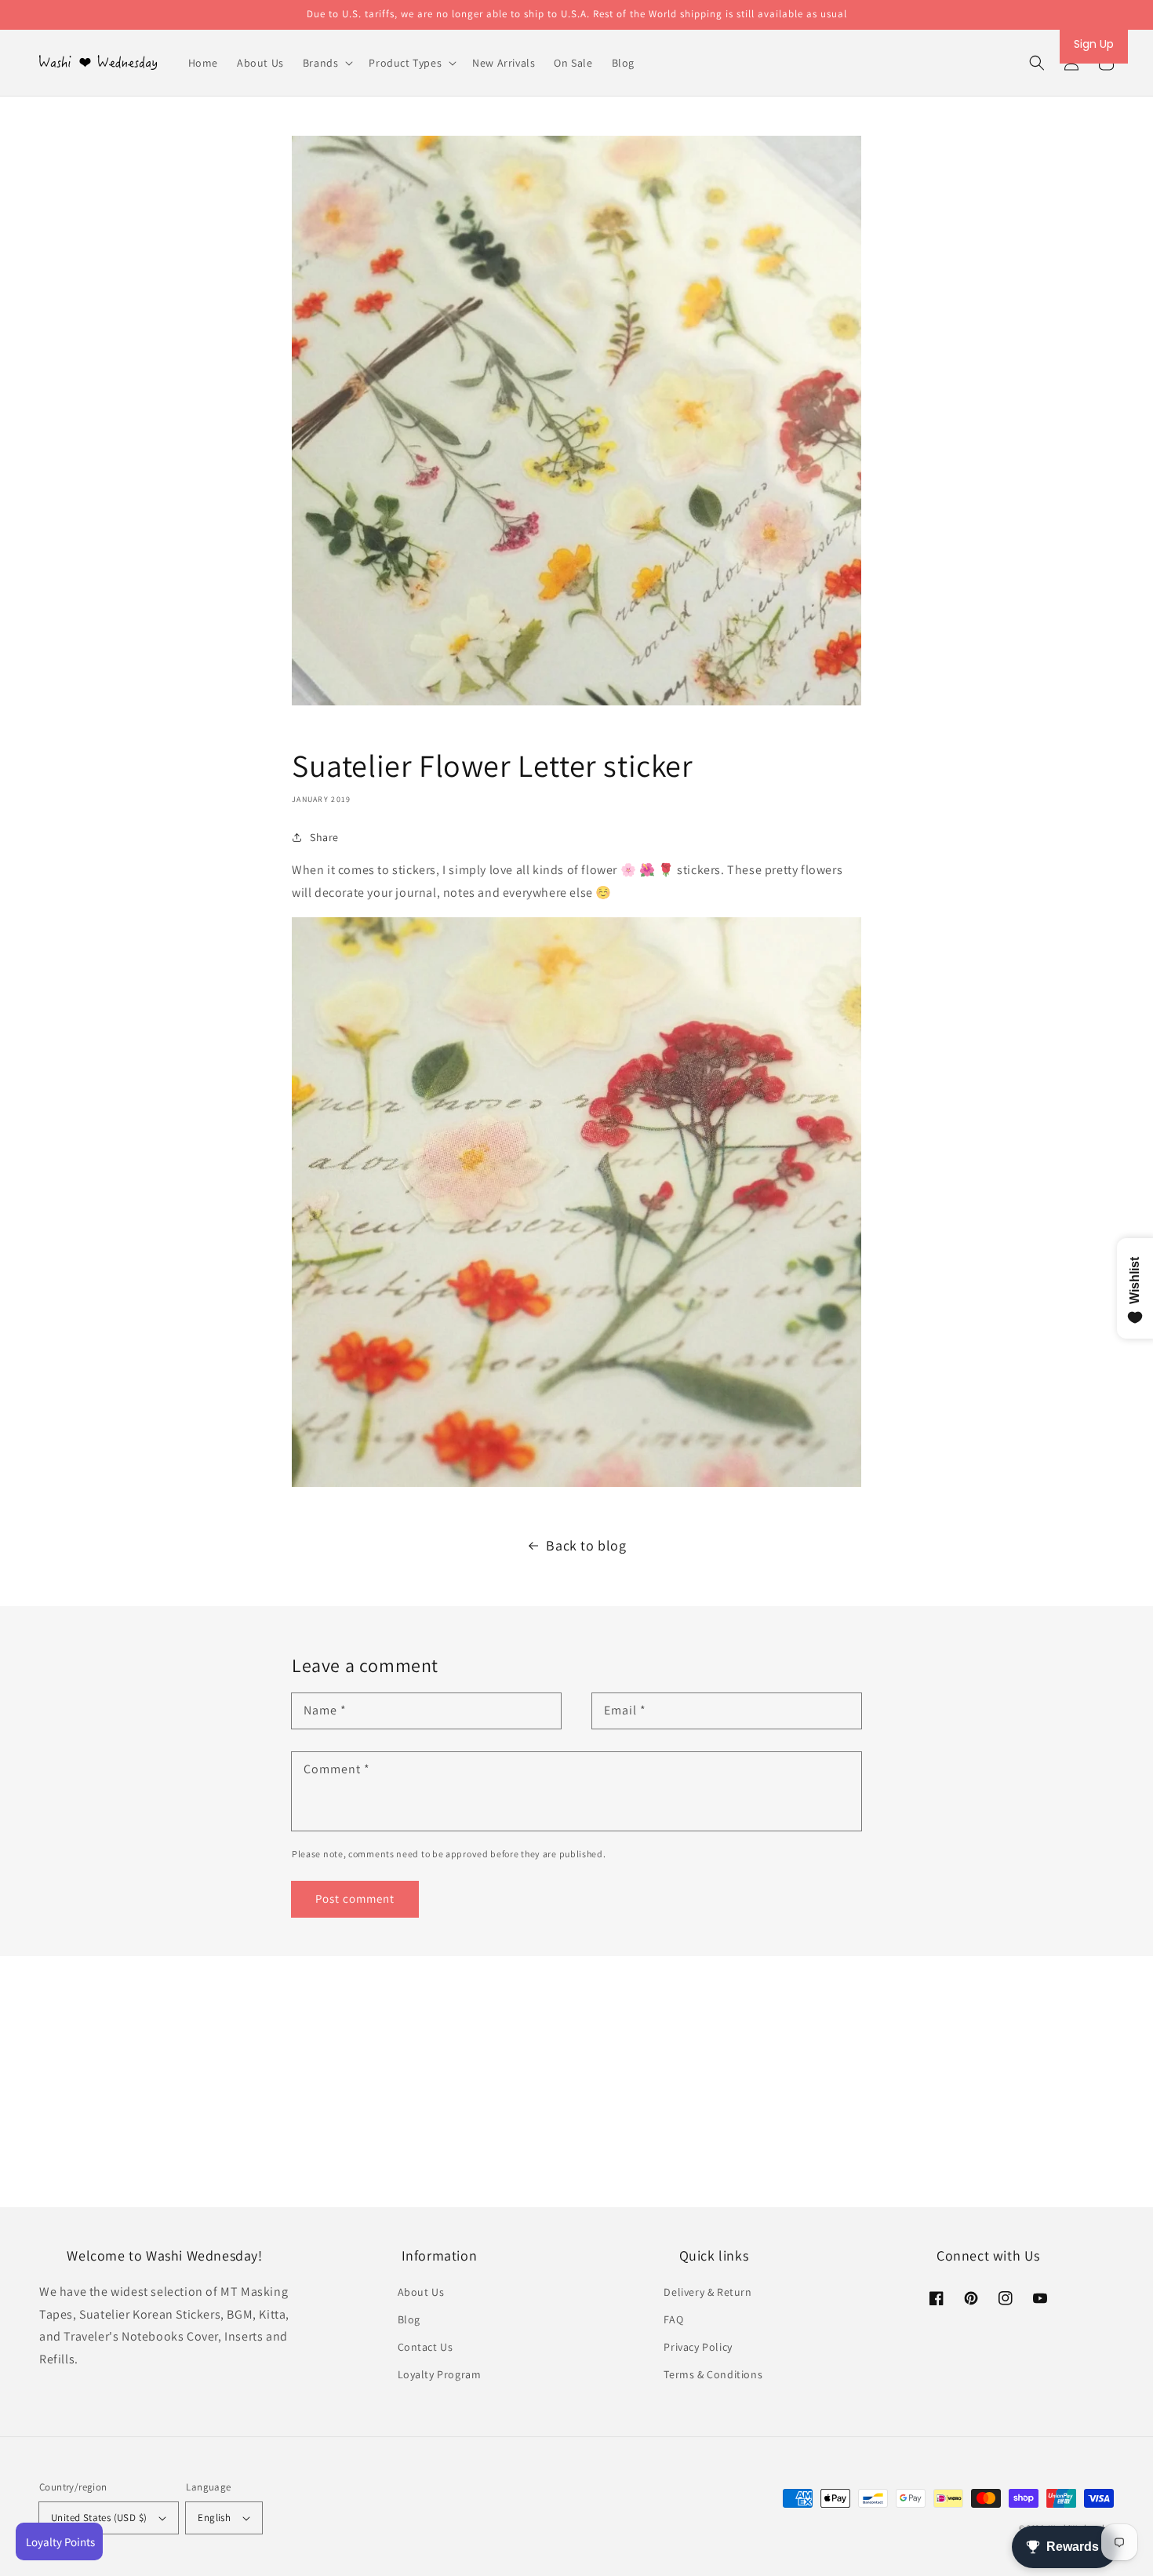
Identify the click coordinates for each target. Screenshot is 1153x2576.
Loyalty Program (440, 2374)
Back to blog (586, 1545)
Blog (409, 2319)
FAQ (673, 2319)
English (214, 2518)
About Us (421, 2292)
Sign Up (1094, 44)
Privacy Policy (698, 2347)
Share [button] (324, 837)
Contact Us (426, 2347)
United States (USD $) (99, 2518)
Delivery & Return (707, 2292)
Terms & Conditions (713, 2374)
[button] (1037, 63)
